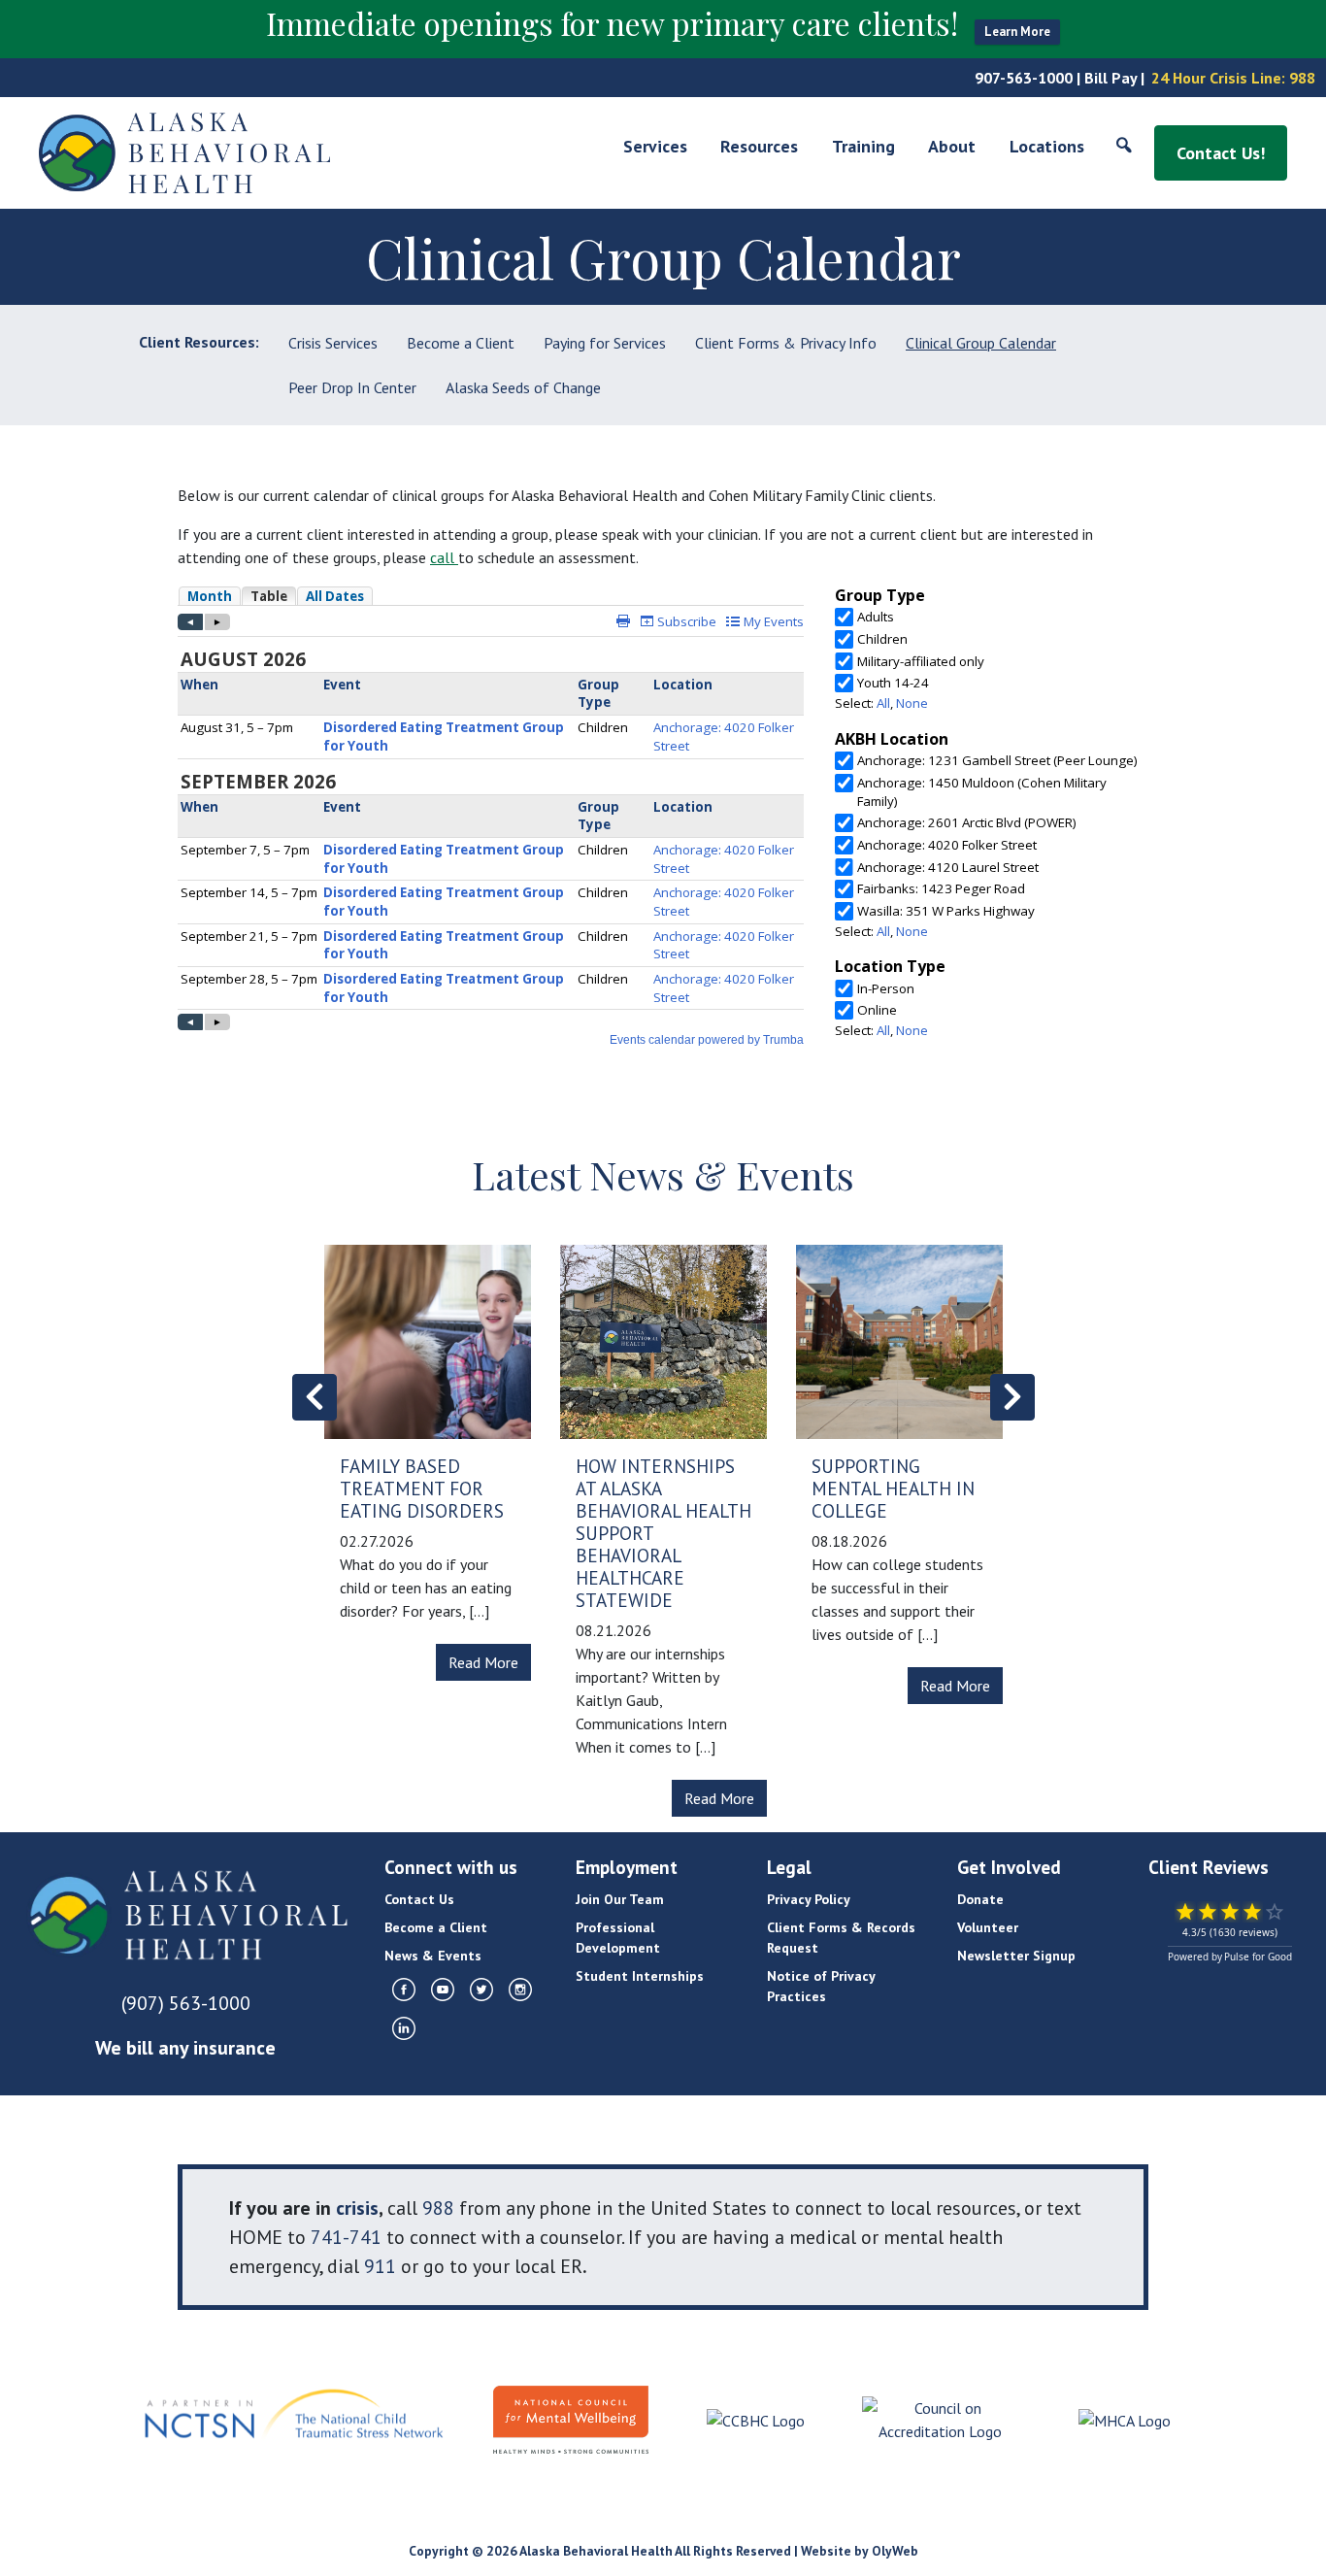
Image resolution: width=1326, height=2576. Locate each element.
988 (1302, 78)
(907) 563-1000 (186, 2003)
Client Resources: (199, 342)
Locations (1047, 146)
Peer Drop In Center (352, 387)
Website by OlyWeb (860, 2551)
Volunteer (988, 1927)
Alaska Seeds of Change (523, 387)
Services (655, 146)
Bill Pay (1111, 78)
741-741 (346, 2237)
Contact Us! (1221, 153)
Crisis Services (333, 343)
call (442, 557)
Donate (980, 1899)
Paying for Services (605, 343)
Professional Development (618, 1938)
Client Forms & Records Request (841, 1938)
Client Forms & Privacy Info (786, 343)
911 (380, 2266)
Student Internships (640, 1976)
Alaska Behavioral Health (596, 2551)
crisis (357, 2208)
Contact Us (419, 1899)
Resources (759, 146)
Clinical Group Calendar (981, 343)
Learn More (1017, 32)
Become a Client (461, 343)
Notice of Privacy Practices (821, 1986)
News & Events (433, 1956)
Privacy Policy (809, 1899)
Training (863, 146)
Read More (483, 1662)
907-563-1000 (1024, 78)
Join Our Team (620, 1899)
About (952, 146)
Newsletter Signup (1016, 1956)
